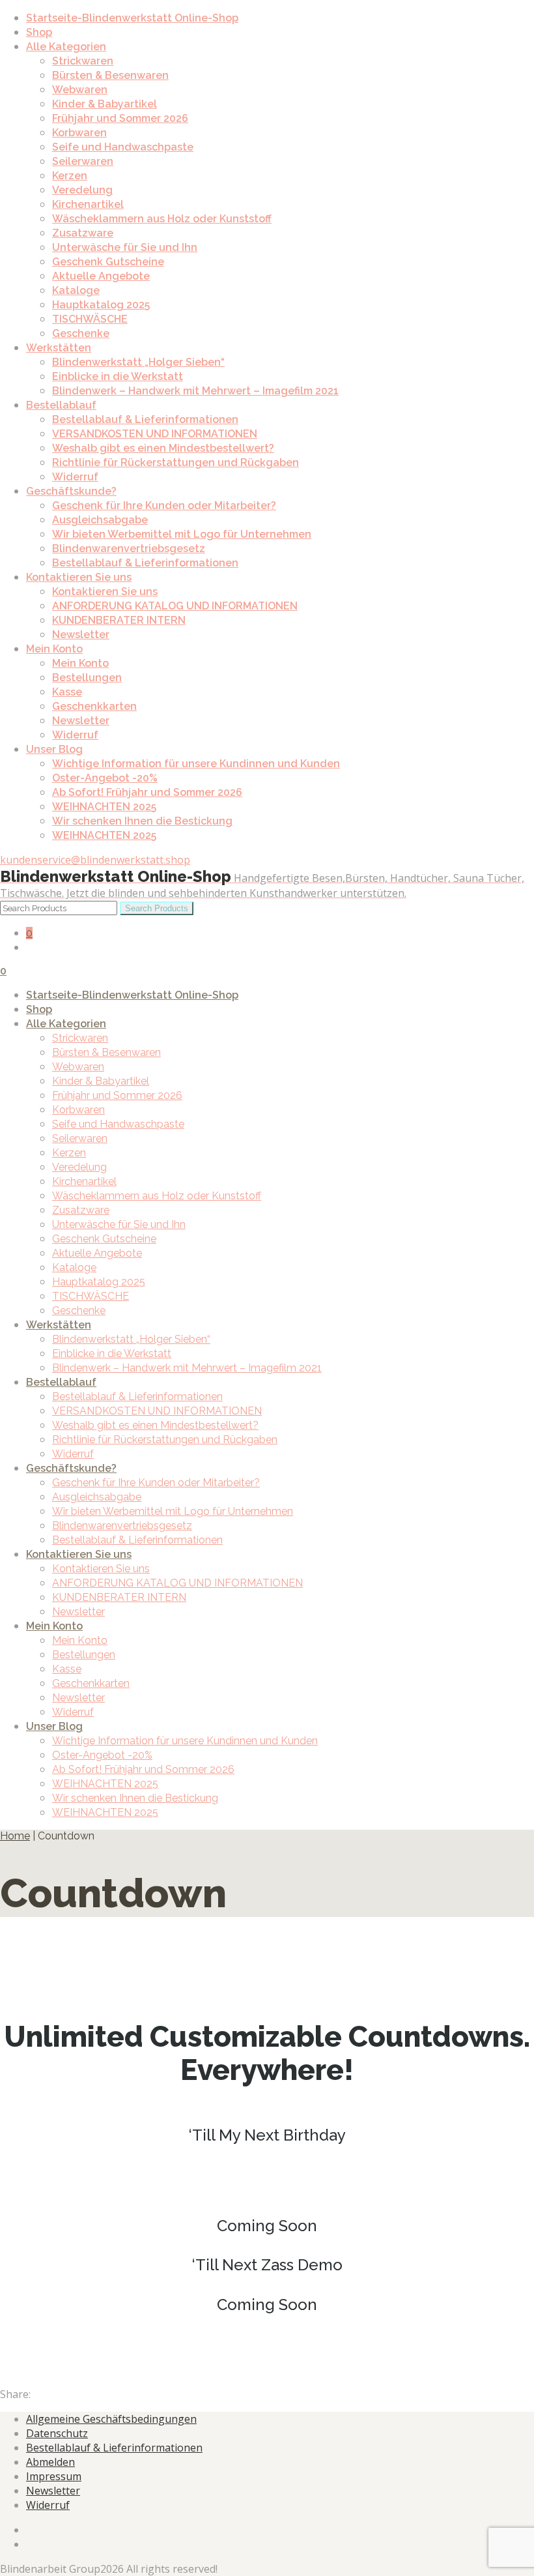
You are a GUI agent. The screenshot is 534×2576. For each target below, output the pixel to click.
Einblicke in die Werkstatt (118, 376)
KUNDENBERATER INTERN (119, 620)
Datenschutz (57, 2433)
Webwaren (80, 90)
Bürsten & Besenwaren (110, 75)
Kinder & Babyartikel (105, 104)
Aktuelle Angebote (101, 276)
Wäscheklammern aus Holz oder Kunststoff (162, 219)
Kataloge (76, 290)
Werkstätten (59, 348)
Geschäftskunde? (71, 491)
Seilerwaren (83, 161)
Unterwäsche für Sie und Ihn (125, 247)
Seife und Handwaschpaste (123, 147)
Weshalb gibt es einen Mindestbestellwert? (163, 448)
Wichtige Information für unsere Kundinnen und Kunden (196, 764)
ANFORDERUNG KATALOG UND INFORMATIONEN (175, 606)
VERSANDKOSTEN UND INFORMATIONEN (155, 434)
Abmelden (50, 2462)
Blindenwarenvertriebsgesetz (129, 549)
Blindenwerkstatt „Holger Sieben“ (138, 362)
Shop (39, 32)
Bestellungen (87, 678)
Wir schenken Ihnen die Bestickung (142, 821)
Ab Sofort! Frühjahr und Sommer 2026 (147, 792)
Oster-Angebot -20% (105, 778)
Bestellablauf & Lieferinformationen (145, 419)
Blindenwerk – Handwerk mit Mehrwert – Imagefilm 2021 (195, 391)
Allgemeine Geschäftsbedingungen (111, 2419)
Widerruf (75, 477)
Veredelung (82, 190)
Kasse (67, 692)
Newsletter (81, 635)
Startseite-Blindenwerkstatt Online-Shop (132, 18)
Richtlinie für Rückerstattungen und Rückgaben (176, 462)
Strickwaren (83, 61)
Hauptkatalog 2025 (101, 305)
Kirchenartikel (88, 204)
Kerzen (70, 176)
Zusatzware (83, 233)
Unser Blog (54, 749)
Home (15, 1836)
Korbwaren (79, 133)
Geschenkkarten (94, 706)
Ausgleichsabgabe (100, 520)
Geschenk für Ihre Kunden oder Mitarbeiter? (164, 505)
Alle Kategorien (66, 47)
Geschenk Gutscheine (108, 262)
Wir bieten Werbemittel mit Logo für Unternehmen (182, 534)
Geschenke (81, 333)
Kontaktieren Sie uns (79, 577)
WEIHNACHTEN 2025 (104, 807)
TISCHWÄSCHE (90, 319)
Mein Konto (54, 649)
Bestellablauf (61, 405)
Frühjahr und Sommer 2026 (120, 118)
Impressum (54, 2476)
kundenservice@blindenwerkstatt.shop (95, 860)
